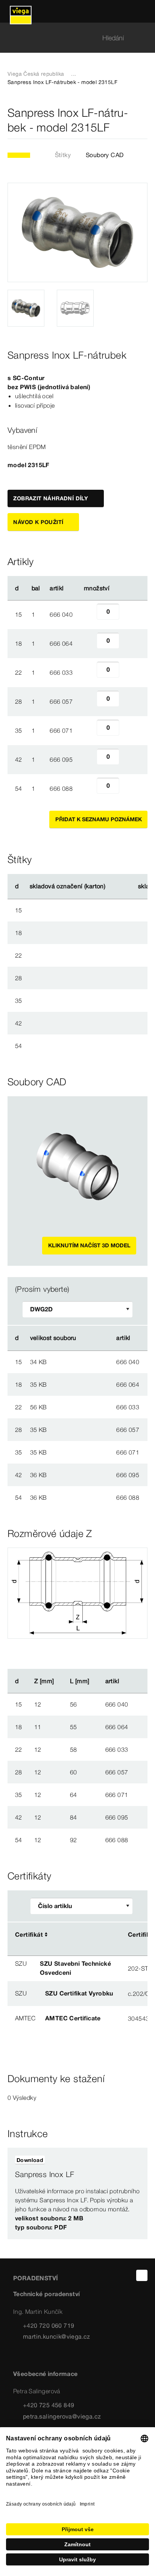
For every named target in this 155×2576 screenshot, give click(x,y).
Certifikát (29, 1934)
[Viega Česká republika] (21, 11)
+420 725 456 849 (49, 2405)
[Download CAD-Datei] (89, 1338)
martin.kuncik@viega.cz (57, 2336)
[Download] (90, 1361)
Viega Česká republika (36, 74)
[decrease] (88, 614)
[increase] (128, 614)
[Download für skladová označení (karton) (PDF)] (112, 886)
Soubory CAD (105, 155)
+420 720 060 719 (49, 2325)
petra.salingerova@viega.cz (62, 2416)
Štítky (63, 155)
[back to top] (142, 2275)
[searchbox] (71, 38)
